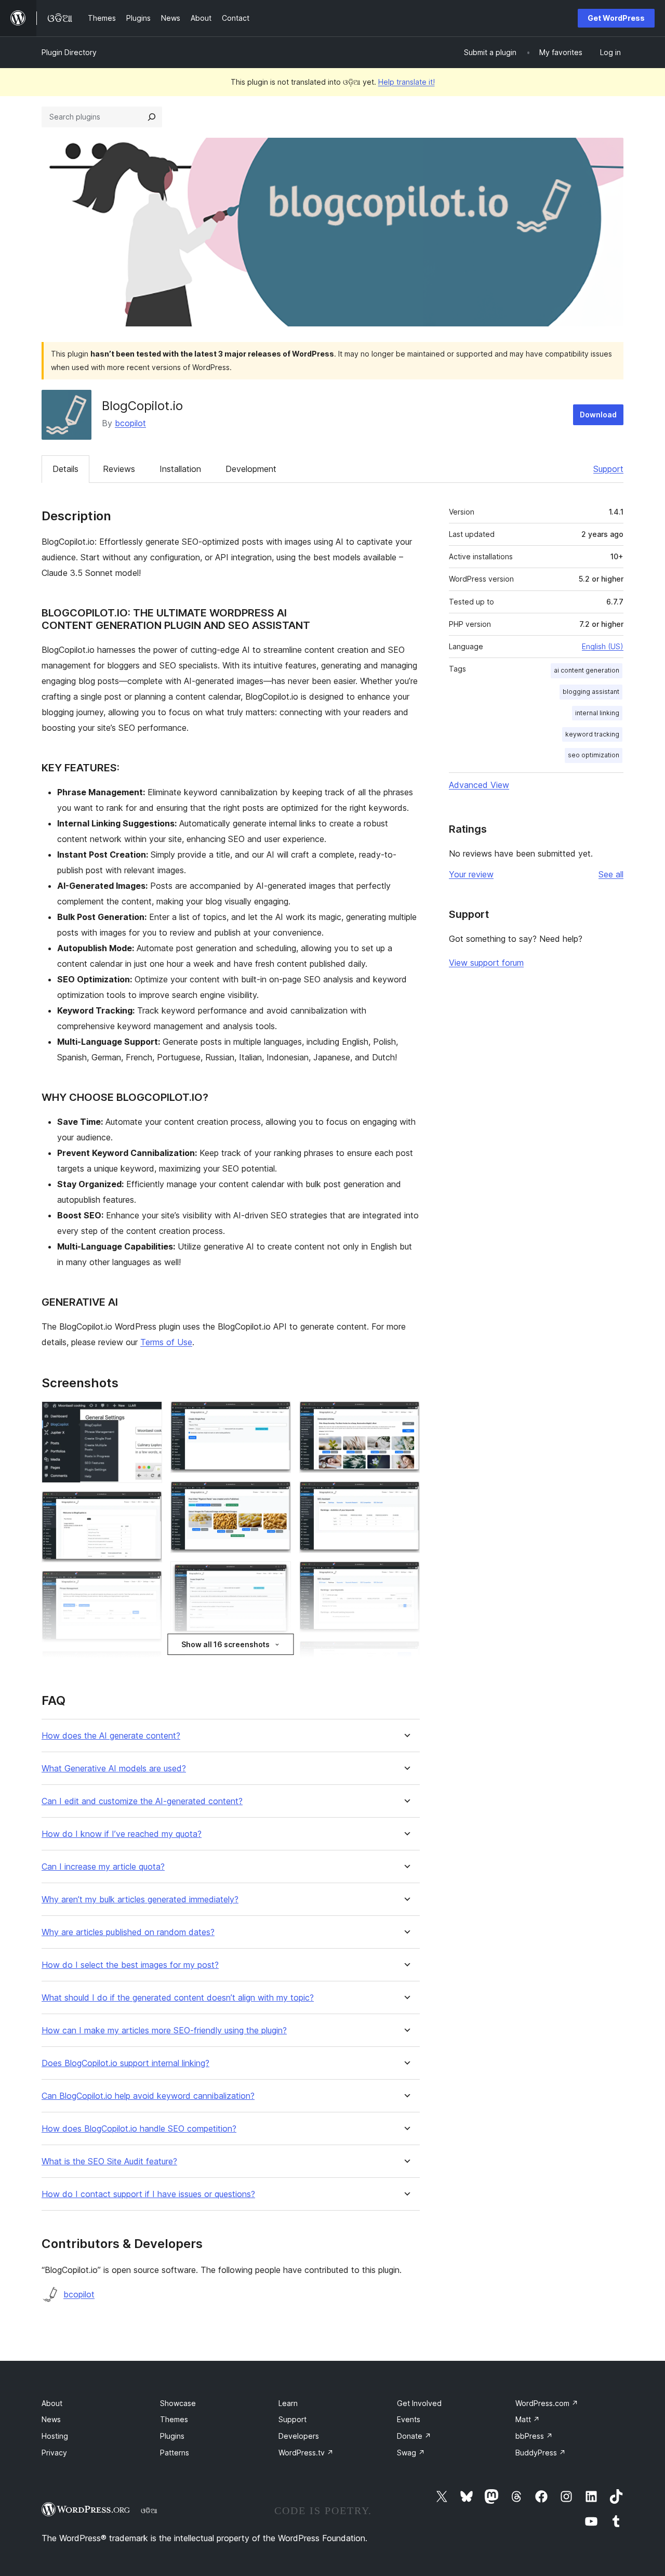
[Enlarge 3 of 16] (148, 1585)
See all (611, 874)
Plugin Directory (69, 52)
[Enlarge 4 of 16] (148, 1665)
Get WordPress (616, 18)
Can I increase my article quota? (103, 1867)
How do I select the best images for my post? (130, 1965)
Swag (411, 2453)
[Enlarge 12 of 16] (406, 1495)
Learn (288, 2403)
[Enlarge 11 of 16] (406, 1415)
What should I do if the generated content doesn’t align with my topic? (178, 1998)
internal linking (597, 713)
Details (65, 469)
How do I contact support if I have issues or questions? (148, 2194)
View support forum (486, 963)
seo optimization (594, 755)
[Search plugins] (152, 117)
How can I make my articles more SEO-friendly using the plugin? (164, 2030)
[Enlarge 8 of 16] (277, 1575)
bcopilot (130, 423)
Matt (528, 2419)
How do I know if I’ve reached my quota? (122, 1834)
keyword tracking (592, 734)
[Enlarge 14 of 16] (406, 1655)
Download (598, 415)
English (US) (603, 646)
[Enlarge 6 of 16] (277, 1415)
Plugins (172, 2436)
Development (251, 469)
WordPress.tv (306, 2453)
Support (608, 469)
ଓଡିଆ (149, 2511)
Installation (180, 469)
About (52, 2403)
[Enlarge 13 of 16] (406, 1575)
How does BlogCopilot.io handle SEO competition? (139, 2129)
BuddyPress (541, 2453)
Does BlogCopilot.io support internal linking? (125, 2063)
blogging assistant (591, 692)
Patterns (175, 2453)
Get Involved (419, 2403)
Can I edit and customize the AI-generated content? (142, 1801)
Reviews (119, 469)
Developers (299, 2436)
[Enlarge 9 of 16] (277, 1659)
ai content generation (587, 670)
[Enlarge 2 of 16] (148, 1505)
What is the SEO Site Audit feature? (109, 2161)
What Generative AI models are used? (114, 1769)
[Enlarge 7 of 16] (277, 1495)
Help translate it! (407, 82)
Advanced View (479, 785)
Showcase (178, 2403)
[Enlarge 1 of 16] (148, 1415)
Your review (471, 874)
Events (409, 2419)
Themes (174, 2419)
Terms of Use (166, 1342)
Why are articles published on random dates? (128, 1932)
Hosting (55, 2436)
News (51, 2419)
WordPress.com (547, 2403)
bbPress (534, 2436)
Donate (414, 2436)
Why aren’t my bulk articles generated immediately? (140, 1900)
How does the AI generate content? (111, 1736)
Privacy (54, 2453)
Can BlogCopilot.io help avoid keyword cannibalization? (148, 2096)
